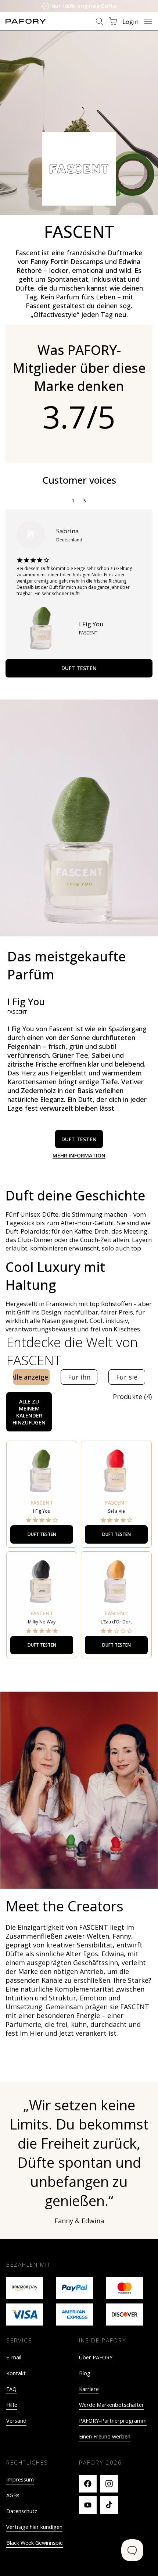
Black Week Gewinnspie (35, 2543)
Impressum (20, 2479)
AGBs (13, 2495)
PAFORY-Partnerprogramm (113, 2421)
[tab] (31, 1377)
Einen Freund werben (105, 2436)
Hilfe (12, 2405)
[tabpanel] (79, 1534)
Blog (85, 2373)
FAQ (11, 2389)
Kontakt (16, 2373)
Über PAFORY (96, 2357)
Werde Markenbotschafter (112, 2405)
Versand (16, 2421)
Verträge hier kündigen (34, 2527)
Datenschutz (22, 2511)
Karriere (89, 2389)
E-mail (14, 2357)
